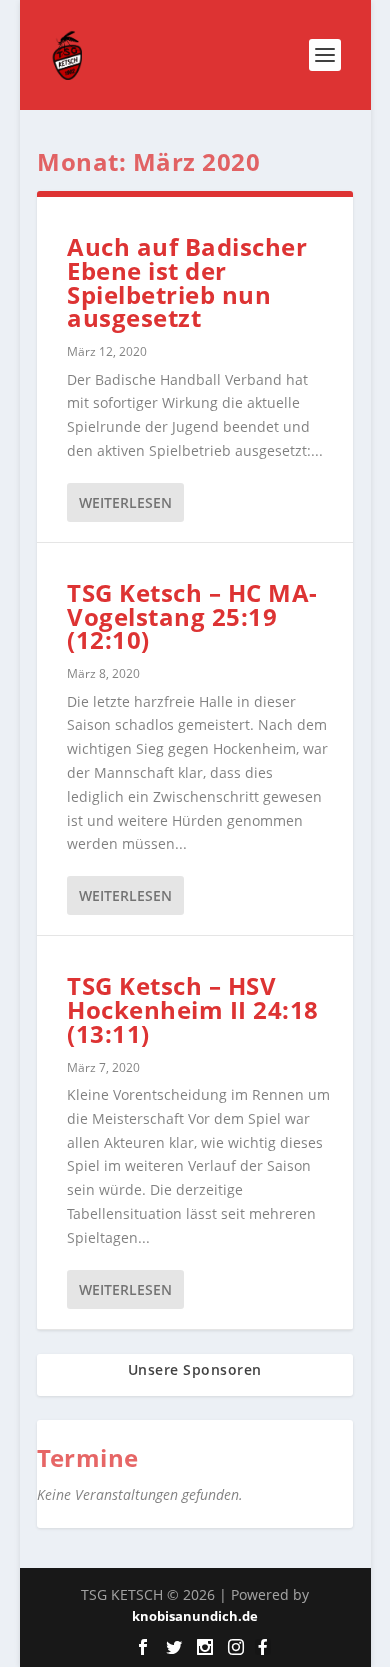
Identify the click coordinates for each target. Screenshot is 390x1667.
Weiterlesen (125, 502)
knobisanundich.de (195, 1616)
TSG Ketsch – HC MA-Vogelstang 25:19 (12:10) (192, 616)
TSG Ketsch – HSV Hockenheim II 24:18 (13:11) (193, 1009)
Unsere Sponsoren (195, 1369)
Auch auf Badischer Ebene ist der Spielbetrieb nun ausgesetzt (187, 282)
